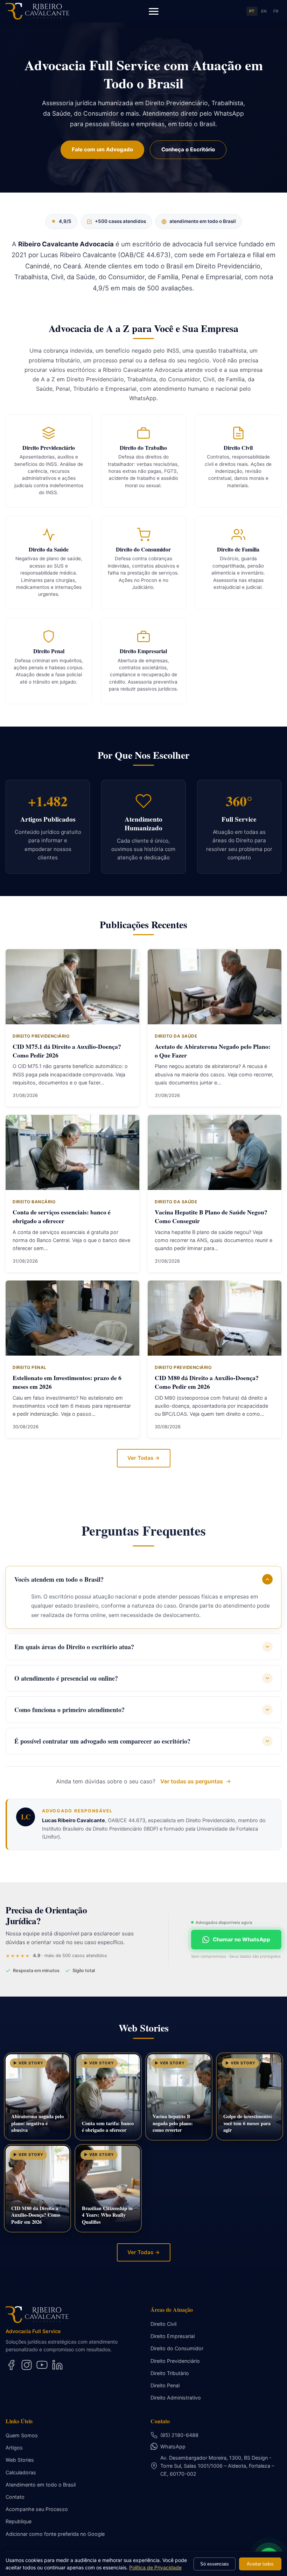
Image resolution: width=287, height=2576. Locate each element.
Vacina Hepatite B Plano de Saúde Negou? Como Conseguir (211, 1216)
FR (276, 11)
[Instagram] (27, 2365)
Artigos (14, 2448)
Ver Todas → (144, 1458)
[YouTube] (42, 2365)
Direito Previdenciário (175, 2361)
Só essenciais (215, 2564)
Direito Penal (165, 2385)
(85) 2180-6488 (179, 2435)
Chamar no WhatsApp (241, 1939)
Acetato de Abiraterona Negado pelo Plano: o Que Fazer (213, 1051)
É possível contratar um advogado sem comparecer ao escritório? (102, 1741)
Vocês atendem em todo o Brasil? (59, 1579)
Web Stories (20, 2460)
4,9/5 (61, 221)
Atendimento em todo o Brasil (41, 2485)
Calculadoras (21, 2472)
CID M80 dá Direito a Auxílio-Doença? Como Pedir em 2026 (207, 1382)
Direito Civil (163, 2324)
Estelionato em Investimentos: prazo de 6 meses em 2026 (67, 1382)
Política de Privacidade (155, 2567)
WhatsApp (173, 2447)
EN (264, 11)
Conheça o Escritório (188, 149)
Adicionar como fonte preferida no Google (55, 2534)
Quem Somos (22, 2435)
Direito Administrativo (176, 2398)
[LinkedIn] (57, 2365)
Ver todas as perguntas (192, 1781)
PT (252, 11)
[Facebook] (11, 2365)
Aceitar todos (260, 2564)
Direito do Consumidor (177, 2348)
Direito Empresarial (173, 2336)
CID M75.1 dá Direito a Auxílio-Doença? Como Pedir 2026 (67, 1051)
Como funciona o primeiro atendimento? (69, 1710)
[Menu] (154, 11)
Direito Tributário (170, 2373)
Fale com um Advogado (102, 149)
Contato (15, 2497)
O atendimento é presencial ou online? (66, 1678)
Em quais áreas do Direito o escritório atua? (74, 1647)
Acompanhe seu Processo (37, 2509)
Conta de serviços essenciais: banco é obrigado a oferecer (62, 1216)
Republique (19, 2521)
